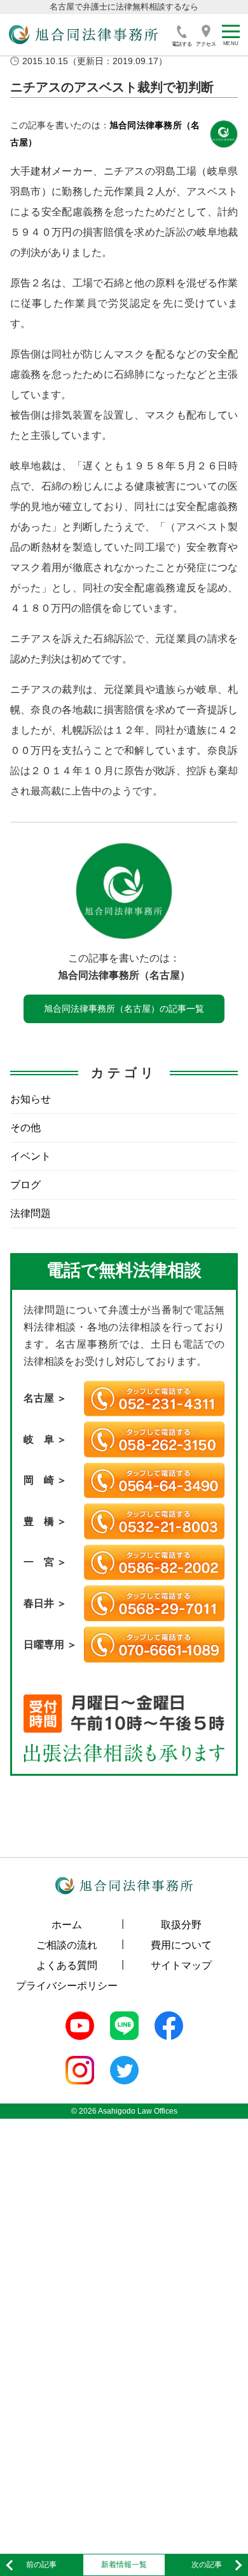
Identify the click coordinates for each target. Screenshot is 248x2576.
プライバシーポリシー (67, 1986)
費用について (181, 1945)
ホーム (67, 1925)
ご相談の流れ (67, 1945)
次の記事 (207, 2565)
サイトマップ (181, 1965)
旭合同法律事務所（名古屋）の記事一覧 (124, 1009)
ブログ (25, 1185)
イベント (31, 1156)
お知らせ (31, 1099)
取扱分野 (181, 1925)
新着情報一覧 (124, 2565)
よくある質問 (67, 1965)
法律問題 (31, 1213)
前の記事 (41, 2565)
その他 (25, 1128)
